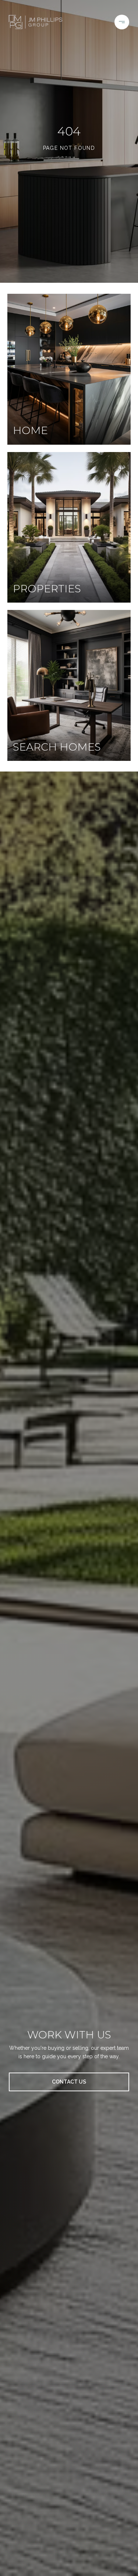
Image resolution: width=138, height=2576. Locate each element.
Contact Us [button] (69, 2082)
